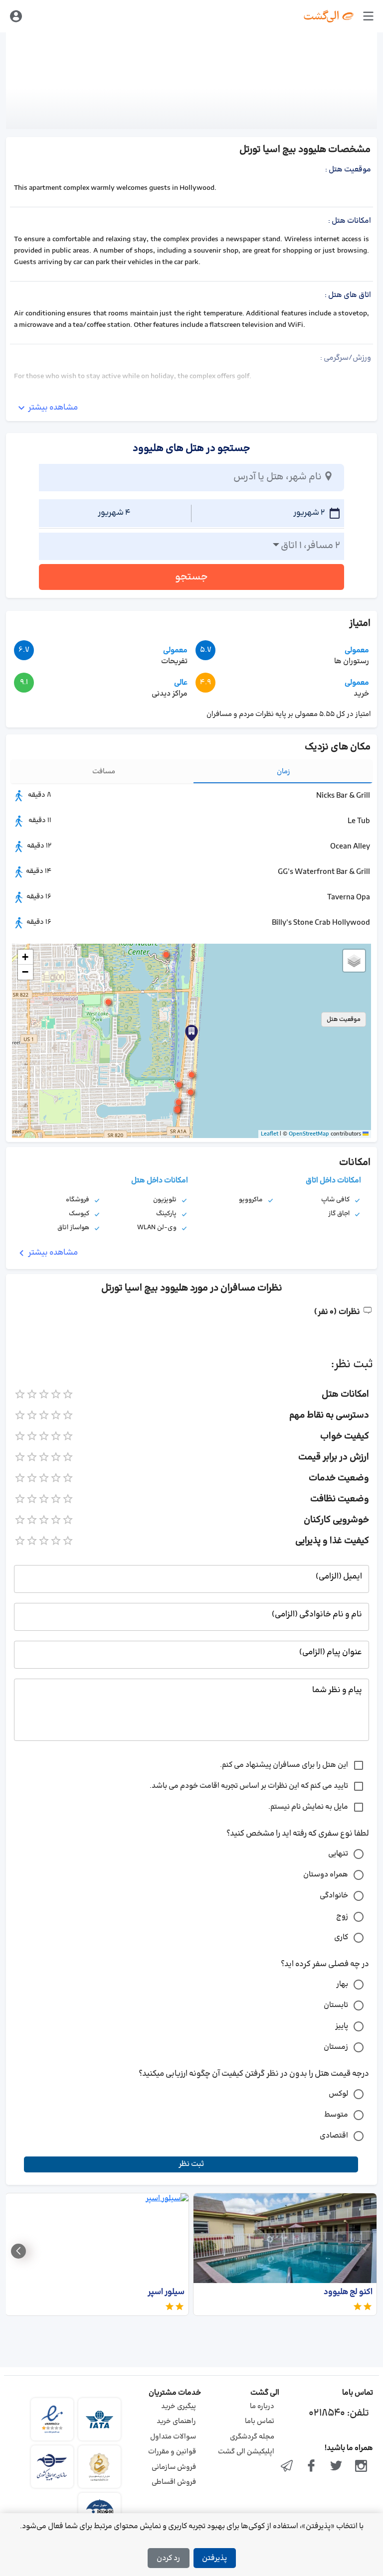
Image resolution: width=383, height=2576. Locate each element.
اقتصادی (334, 2136)
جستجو (191, 577)
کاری (341, 1937)
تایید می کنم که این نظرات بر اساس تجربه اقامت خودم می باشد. (249, 1786)
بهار (342, 1984)
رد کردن (168, 2558)
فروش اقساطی (174, 2482)
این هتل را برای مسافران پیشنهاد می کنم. (284, 1765)
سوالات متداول (173, 2437)
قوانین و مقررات (172, 2452)
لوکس (338, 2094)
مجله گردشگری (252, 2437)
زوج (342, 1917)
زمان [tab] (284, 772)
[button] (191, 1075)
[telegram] (287, 2467)
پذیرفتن (214, 2558)
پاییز (342, 2026)
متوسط (336, 2115)
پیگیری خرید (179, 2406)
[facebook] (312, 2467)
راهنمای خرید (176, 2421)
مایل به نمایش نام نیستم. (308, 1807)
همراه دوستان (326, 1875)
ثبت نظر (191, 2164)
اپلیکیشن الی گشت (246, 2452)
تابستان (336, 2005)
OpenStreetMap (309, 1134)
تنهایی (338, 1854)
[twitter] (336, 2467)
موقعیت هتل (344, 1019)
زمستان (336, 2047)
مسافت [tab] (104, 772)
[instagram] (361, 2467)
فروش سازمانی (174, 2467)
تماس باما (260, 2421)
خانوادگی (334, 1896)
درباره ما (262, 2406)
